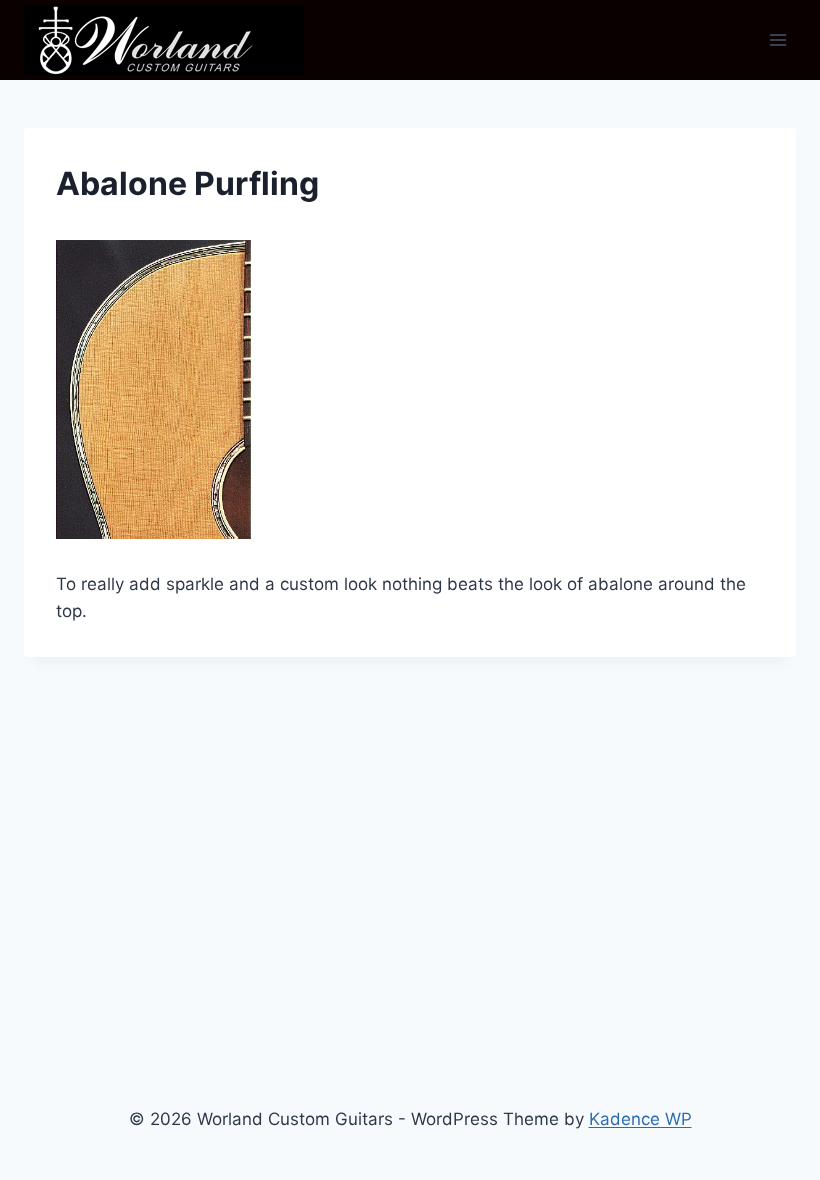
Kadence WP (640, 1119)
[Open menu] (777, 39)
